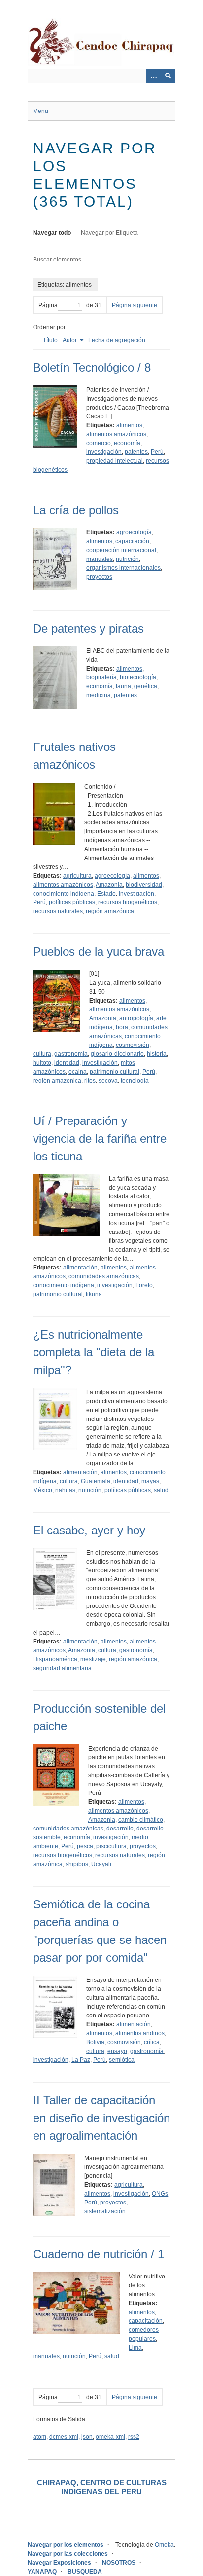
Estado (106, 894)
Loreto (144, 1285)
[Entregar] (168, 76)
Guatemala (96, 1481)
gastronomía (71, 1054)
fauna (123, 686)
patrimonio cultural (115, 1072)
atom (40, 2437)
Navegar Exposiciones (59, 2563)
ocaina (78, 1072)
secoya (108, 1081)
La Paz (81, 2060)
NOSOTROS (119, 2563)
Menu (41, 111)
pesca (85, 1846)
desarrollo (120, 1829)
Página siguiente (135, 305)
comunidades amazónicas (104, 1276)
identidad (67, 1063)
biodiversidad (144, 885)
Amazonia (109, 885)
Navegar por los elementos (66, 2545)
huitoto (42, 1063)
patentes (136, 452)
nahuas (65, 1490)
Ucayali (101, 1864)
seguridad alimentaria (62, 1668)
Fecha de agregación (117, 340)
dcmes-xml (64, 2437)
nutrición (127, 559)
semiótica (122, 2060)
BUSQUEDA (85, 2572)
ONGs (160, 2194)
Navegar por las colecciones (68, 2554)
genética (146, 686)
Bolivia (95, 2042)
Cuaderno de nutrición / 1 (99, 2254)
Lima (135, 2348)
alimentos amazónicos (116, 434)
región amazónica (110, 911)
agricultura (77, 876)
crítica (152, 2042)
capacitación (132, 541)
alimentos (129, 425)
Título (50, 340)
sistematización (105, 2211)
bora (122, 1027)
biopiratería (101, 677)
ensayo (117, 2051)
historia (157, 1054)
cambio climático (141, 1820)
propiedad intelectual (115, 461)
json (87, 2437)
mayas (150, 1481)
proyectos (99, 577)
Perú (157, 452)
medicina (99, 695)
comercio (99, 443)
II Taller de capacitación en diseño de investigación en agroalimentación (101, 2118)
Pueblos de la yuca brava (99, 952)
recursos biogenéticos (128, 902)
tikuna (94, 1294)
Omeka (164, 2545)
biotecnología (138, 677)
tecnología (135, 1081)
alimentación (80, 1268)
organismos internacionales (123, 568)
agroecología (134, 532)
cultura (42, 1054)
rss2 (134, 2437)
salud (161, 1490)
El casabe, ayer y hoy (89, 1530)
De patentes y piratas (88, 628)
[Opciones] (153, 76)
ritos (90, 1081)
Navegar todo (52, 233)
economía (127, 443)
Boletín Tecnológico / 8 (92, 367)
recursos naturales (58, 911)
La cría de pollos (76, 510)
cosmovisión (133, 1045)
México (43, 1490)
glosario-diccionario (117, 1054)
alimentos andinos (140, 2033)
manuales (100, 559)
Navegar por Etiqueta (109, 233)
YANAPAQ (42, 2572)
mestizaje (93, 1659)
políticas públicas (72, 902)
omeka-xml (110, 2437)
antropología (136, 1018)
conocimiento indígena (64, 894)
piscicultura (111, 1846)
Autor (70, 340)
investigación (104, 452)
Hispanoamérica (55, 1659)
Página (48, 305)
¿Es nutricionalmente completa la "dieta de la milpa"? (94, 1352)
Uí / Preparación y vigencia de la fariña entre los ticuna (100, 1139)
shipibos (77, 1864)
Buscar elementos (57, 260)
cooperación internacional (121, 550)
